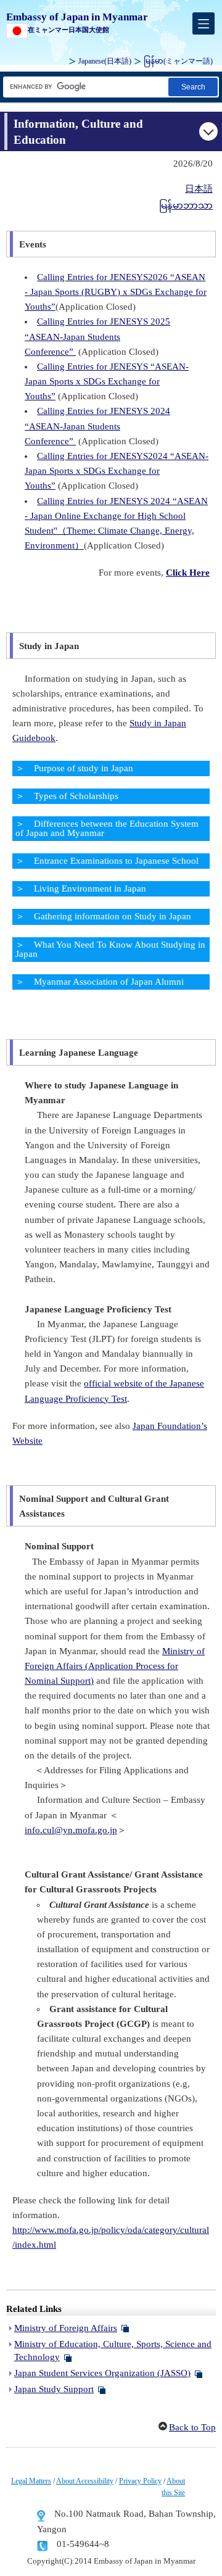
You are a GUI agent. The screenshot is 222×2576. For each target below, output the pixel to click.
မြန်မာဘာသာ (186, 205)
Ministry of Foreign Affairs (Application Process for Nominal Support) (115, 1666)
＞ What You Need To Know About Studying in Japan (110, 949)
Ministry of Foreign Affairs (66, 2328)
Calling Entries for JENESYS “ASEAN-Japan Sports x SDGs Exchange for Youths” (107, 381)
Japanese (105, 61)
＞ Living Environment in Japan (81, 888)
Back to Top (192, 2427)
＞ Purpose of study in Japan (74, 768)
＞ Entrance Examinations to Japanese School (107, 861)
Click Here (188, 573)
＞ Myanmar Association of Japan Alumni (100, 982)
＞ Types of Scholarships (67, 796)
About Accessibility (85, 2481)
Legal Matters (31, 2481)
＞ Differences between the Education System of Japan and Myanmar (107, 828)
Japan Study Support (54, 2389)
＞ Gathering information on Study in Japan (103, 916)
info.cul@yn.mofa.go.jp (71, 1830)
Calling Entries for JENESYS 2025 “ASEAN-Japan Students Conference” (97, 336)
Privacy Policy (140, 2481)
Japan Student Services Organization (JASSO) (102, 2373)
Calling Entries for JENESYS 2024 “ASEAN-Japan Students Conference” (97, 426)
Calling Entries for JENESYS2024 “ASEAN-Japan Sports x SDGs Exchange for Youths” (117, 471)
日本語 (199, 189)
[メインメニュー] (203, 23)
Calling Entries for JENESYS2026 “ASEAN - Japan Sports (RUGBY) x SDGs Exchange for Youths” (116, 292)
